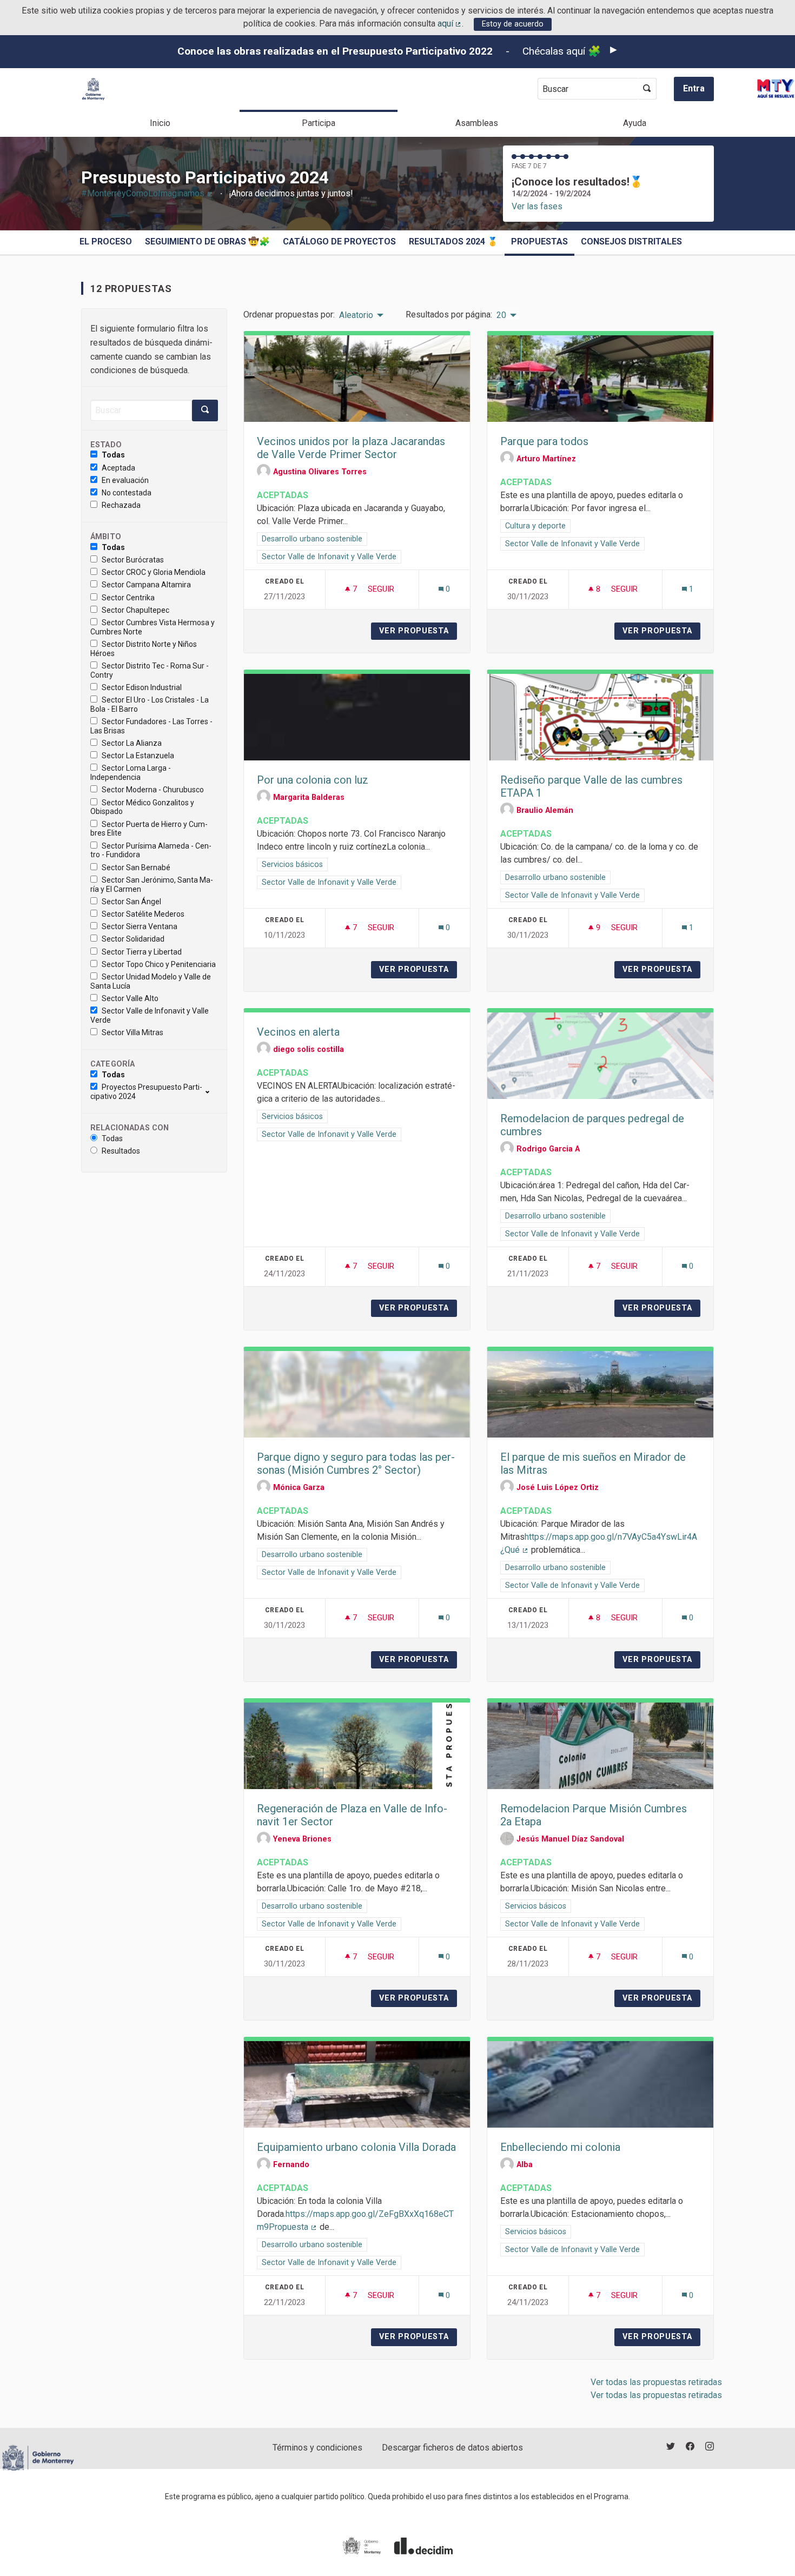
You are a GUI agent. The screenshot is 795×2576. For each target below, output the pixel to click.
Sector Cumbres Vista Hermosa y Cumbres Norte (153, 627)
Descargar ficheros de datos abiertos (452, 2448)
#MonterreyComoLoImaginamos (147, 193)
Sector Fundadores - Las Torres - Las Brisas (151, 726)
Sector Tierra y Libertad (142, 952)
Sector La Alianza (132, 743)
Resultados (121, 1151)
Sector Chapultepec (135, 610)
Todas (113, 455)
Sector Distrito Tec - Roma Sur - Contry (150, 670)
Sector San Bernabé (136, 868)
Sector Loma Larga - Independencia (131, 773)
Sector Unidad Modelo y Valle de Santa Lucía (151, 981)
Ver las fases (537, 206)
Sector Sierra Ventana (140, 926)
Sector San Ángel (131, 902)
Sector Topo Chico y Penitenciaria (159, 964)
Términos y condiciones (317, 2448)
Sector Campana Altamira (146, 585)
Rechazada (121, 505)
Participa (319, 123)
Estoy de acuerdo (513, 24)
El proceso (106, 241)
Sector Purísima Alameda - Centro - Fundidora (151, 850)
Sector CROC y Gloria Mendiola (154, 572)
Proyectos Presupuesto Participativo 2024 (146, 1092)
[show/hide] (212, 1091)
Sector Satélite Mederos (143, 914)
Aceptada (118, 468)
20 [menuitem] (501, 315)
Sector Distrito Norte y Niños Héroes (144, 649)
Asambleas (477, 123)
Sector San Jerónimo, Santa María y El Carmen (152, 885)
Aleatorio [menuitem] (356, 315)
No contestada (127, 493)
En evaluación (125, 480)
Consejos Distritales (631, 241)
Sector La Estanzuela (138, 756)
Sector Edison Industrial (142, 687)
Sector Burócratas (133, 560)
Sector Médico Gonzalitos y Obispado (142, 807)
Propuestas (539, 241)
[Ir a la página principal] (93, 89)
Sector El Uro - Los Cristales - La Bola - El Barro (150, 704)
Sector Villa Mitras (132, 1032)
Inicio (160, 123)
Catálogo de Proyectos (339, 241)
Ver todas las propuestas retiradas (656, 2382)
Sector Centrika (128, 598)
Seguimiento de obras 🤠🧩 (207, 241)
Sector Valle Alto (130, 998)
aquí (450, 24)
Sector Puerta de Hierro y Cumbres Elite (149, 829)
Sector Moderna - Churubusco (153, 790)
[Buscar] (647, 89)
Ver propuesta (418, 631)
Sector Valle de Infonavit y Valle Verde (150, 1015)
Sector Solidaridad (133, 939)
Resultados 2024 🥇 (453, 241)
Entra (694, 88)
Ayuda (635, 123)
